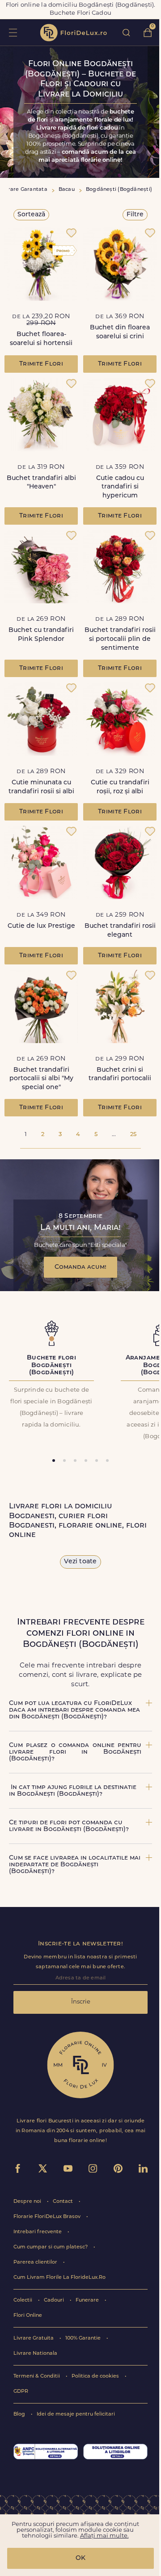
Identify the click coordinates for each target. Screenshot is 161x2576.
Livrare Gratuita (34, 2338)
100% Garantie (84, 2338)
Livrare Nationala (35, 2354)
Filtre (135, 215)
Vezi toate (80, 1562)
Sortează (31, 215)
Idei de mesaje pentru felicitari (76, 2414)
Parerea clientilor (36, 2262)
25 (133, 1134)
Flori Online (28, 2316)
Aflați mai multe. (104, 2536)
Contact (64, 2202)
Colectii (23, 2300)
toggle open (13, 32)
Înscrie (81, 2002)
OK (80, 2558)
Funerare (88, 2300)
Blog (20, 2414)
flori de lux (73, 33)
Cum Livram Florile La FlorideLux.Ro (59, 2278)
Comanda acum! (80, 1267)
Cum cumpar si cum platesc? (51, 2247)
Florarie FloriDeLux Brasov (48, 2217)
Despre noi (28, 2202)
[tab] (54, 1461)
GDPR (21, 2392)
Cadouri (55, 2300)
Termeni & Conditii (37, 2376)
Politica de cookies (96, 2376)
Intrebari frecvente (38, 2232)
